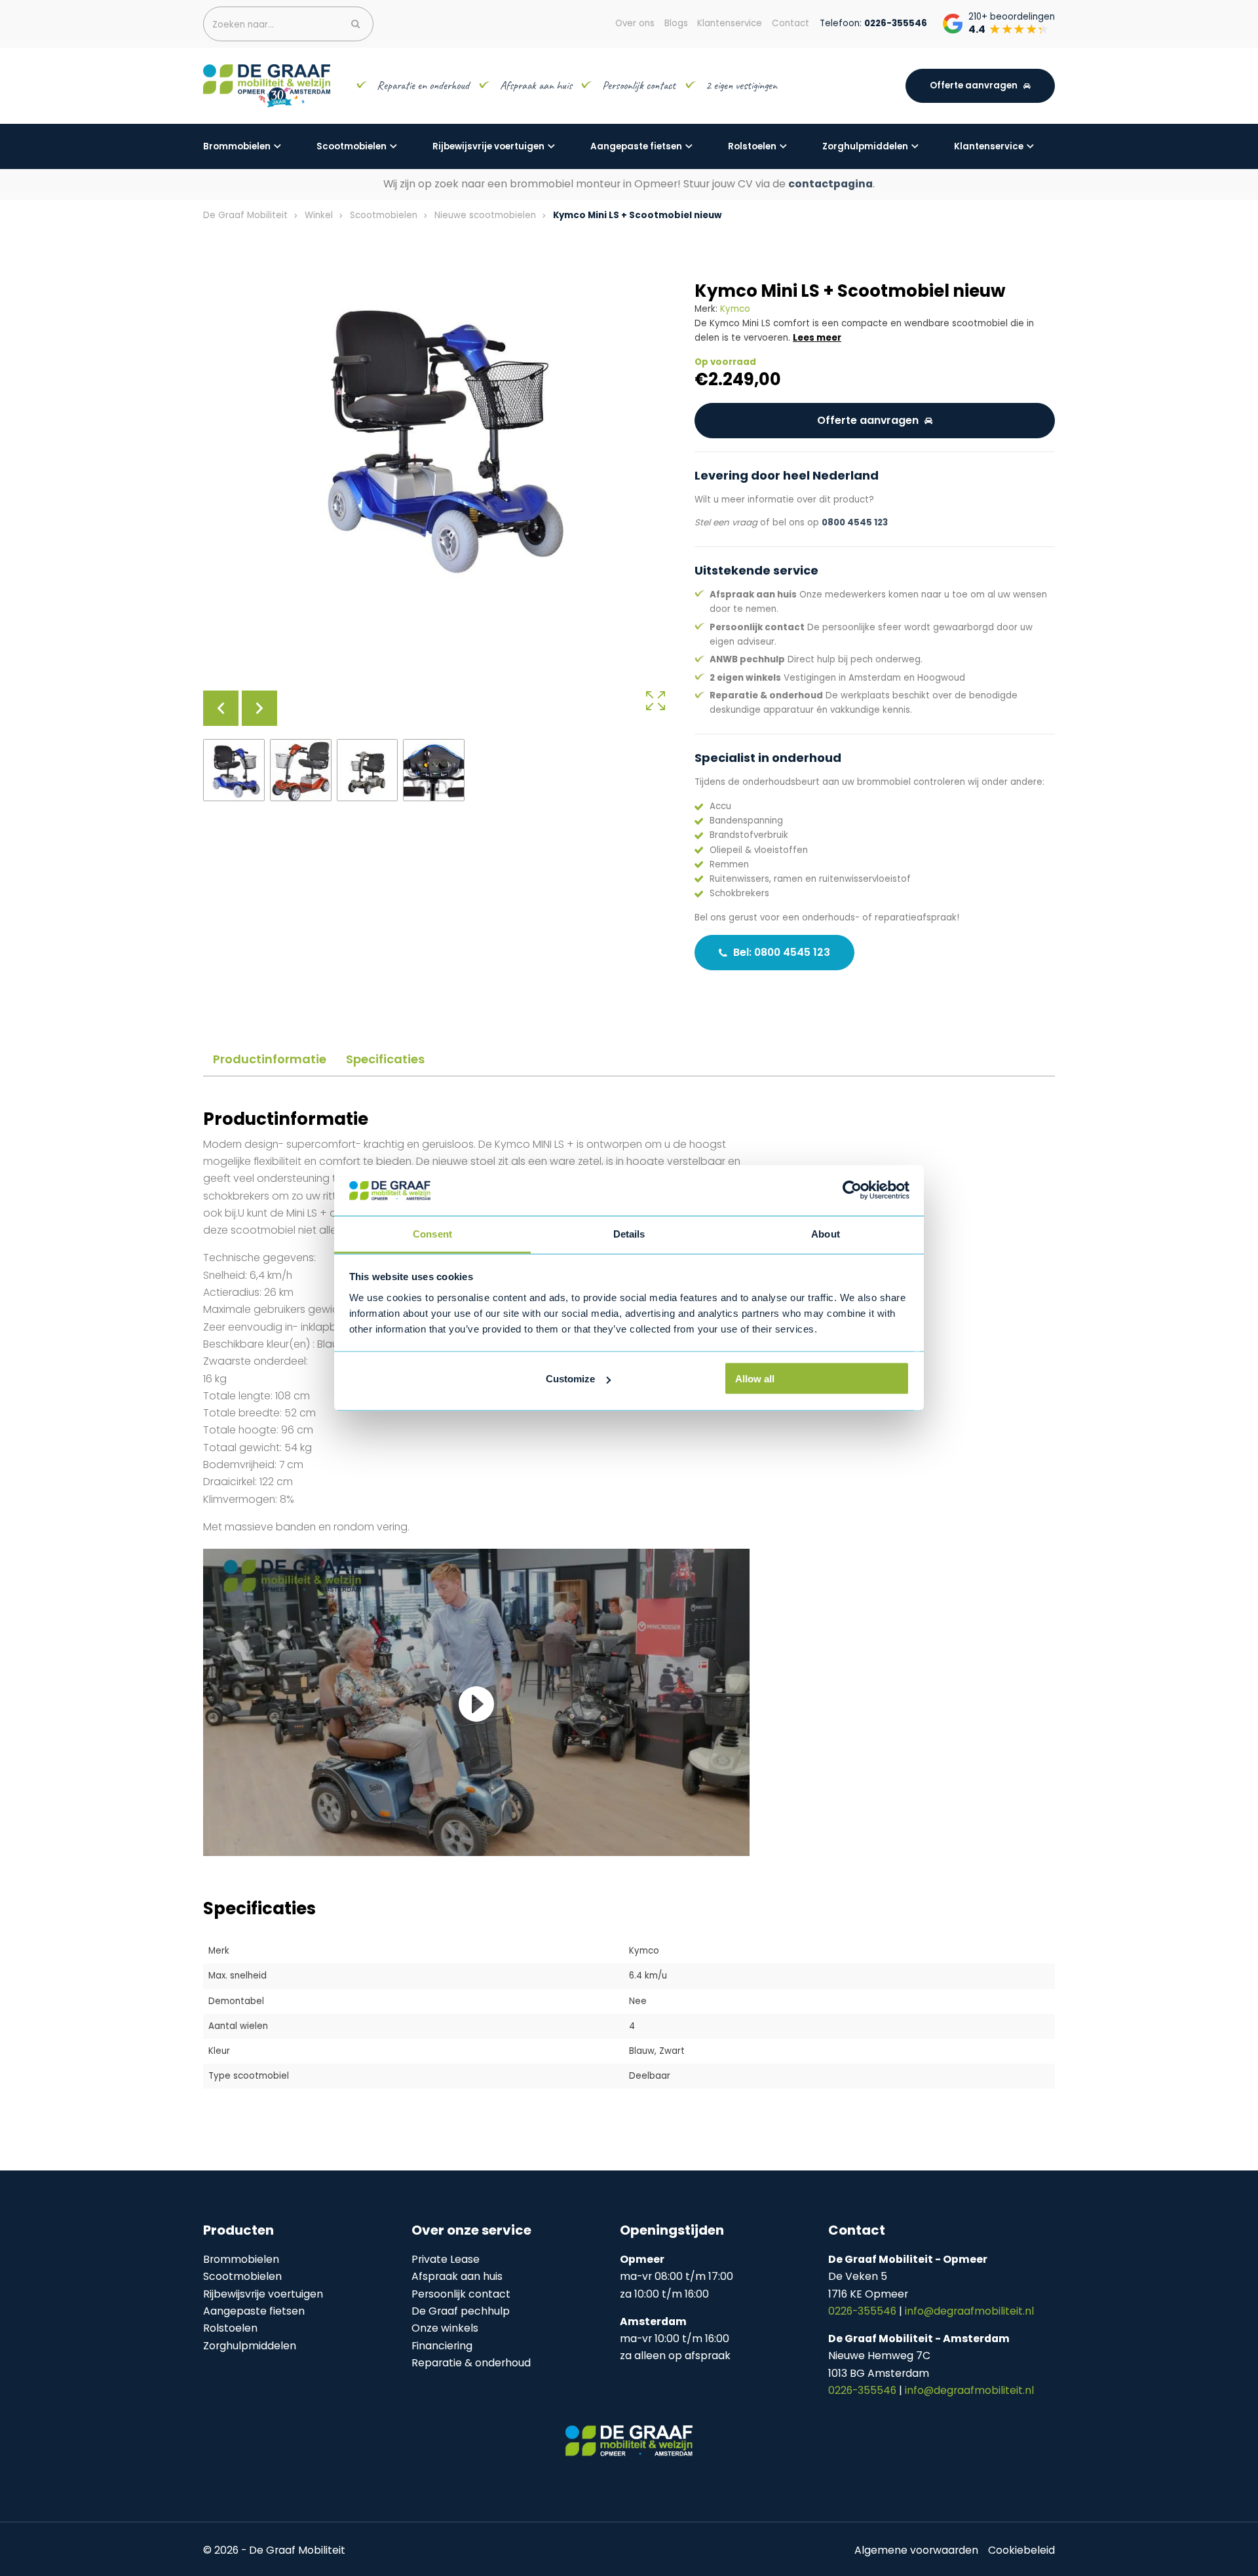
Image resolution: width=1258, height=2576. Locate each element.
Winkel (319, 215)
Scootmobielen (352, 146)
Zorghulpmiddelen (865, 146)
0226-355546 (864, 2311)
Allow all (755, 1379)
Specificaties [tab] (385, 1059)
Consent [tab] (432, 1233)
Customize (570, 1379)
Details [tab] (629, 1233)
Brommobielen (237, 146)
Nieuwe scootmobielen (485, 215)
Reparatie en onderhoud (423, 85)
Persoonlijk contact (639, 85)
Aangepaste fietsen (636, 146)
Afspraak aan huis (536, 85)
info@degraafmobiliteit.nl (969, 2311)
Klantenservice (989, 146)
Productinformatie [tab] (270, 1059)
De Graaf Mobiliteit (245, 215)
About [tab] (826, 1233)
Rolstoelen (752, 146)
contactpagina (830, 184)
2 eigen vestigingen (743, 85)
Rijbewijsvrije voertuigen (488, 146)
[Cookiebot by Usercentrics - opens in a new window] (852, 1190)
